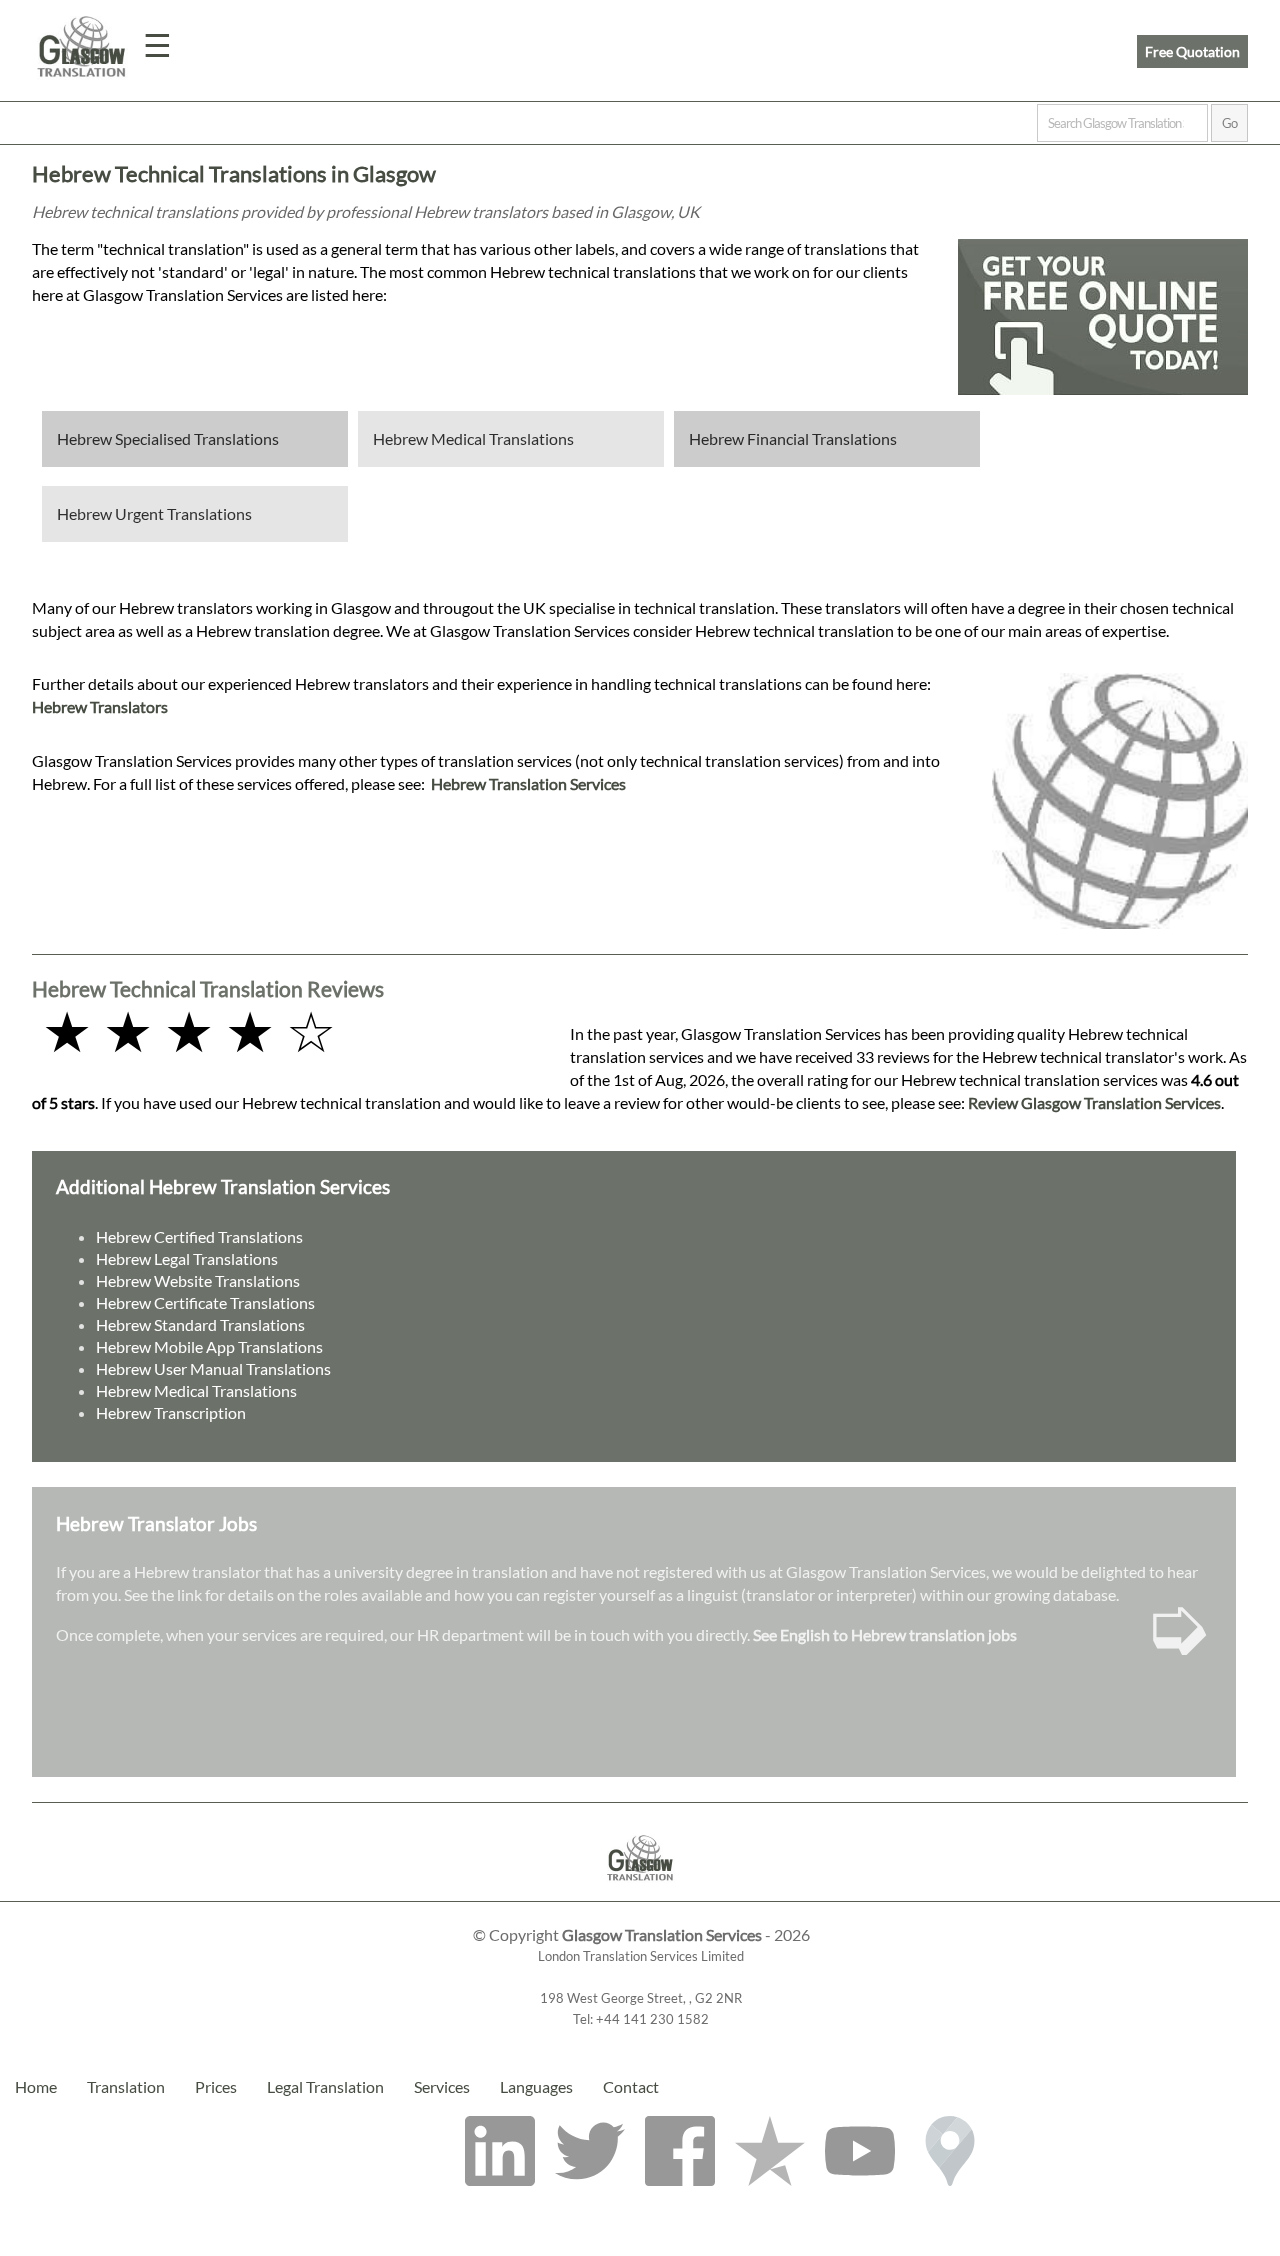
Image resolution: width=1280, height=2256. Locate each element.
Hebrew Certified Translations (199, 1236)
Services (442, 2086)
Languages (536, 2086)
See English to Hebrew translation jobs (885, 1634)
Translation (126, 2086)
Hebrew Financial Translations (793, 438)
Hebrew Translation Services (528, 783)
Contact (631, 2086)
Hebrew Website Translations (198, 1280)
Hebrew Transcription (171, 1412)
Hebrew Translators (100, 706)
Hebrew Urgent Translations (154, 513)
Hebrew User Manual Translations (213, 1368)
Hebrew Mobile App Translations (209, 1346)
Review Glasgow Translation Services (1094, 1102)
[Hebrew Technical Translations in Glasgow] (640, 1891)
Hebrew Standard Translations (200, 1324)
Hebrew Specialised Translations (168, 438)
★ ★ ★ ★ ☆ (189, 1030)
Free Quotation (1192, 51)
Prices (216, 2086)
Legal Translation (325, 2086)
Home (36, 2086)
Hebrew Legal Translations (187, 1258)
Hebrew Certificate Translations (205, 1302)
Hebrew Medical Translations (473, 438)
